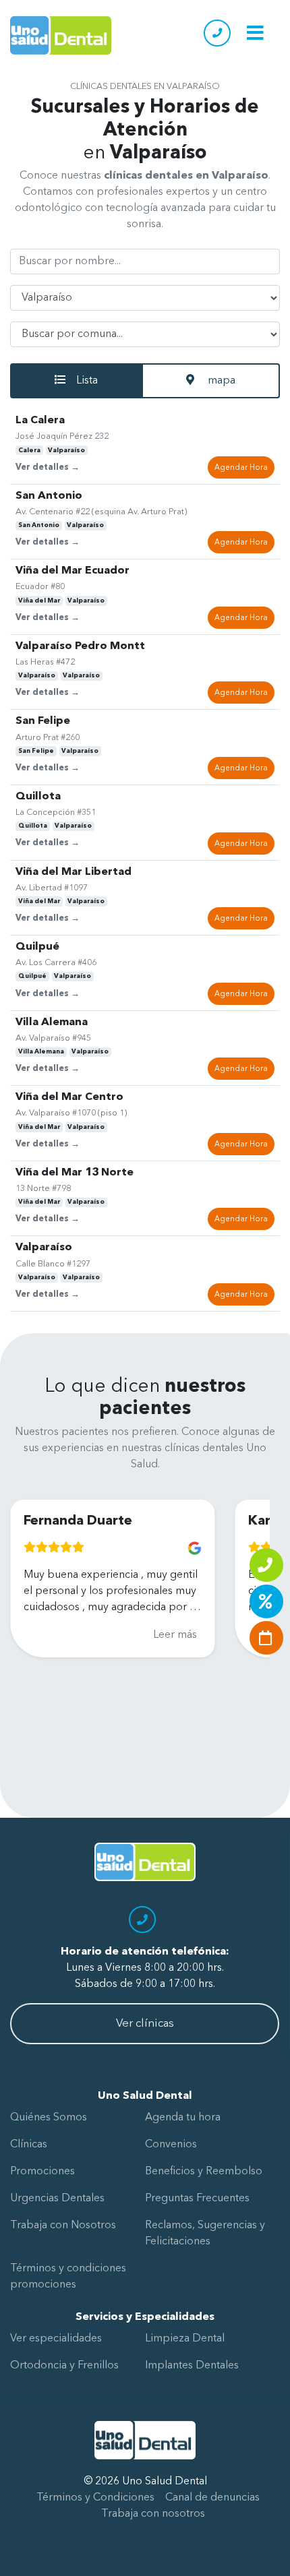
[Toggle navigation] (255, 33)
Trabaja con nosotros (153, 2514)
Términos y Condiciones (95, 2498)
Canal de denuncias (212, 2498)
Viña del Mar (39, 601)
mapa (220, 381)
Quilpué (32, 976)
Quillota (33, 826)
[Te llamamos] (266, 1565)
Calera (29, 451)
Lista (87, 381)
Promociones (42, 2172)
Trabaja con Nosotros (63, 2226)
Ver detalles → (48, 467)
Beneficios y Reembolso (204, 2172)
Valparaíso (66, 451)
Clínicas (29, 2145)
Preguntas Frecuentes (197, 2199)
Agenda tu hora (183, 2118)
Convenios (171, 2145)
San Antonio (39, 525)
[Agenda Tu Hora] (266, 1638)
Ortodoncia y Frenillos (64, 2366)
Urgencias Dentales (57, 2199)
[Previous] (22, 1624)
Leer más (135, 1635)
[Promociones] (266, 1601)
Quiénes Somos (49, 2118)
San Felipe (36, 751)
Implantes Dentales (192, 2366)
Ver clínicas (145, 2024)
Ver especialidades (56, 2339)
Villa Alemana (41, 1052)
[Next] (248, 1624)
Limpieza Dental (185, 2339)
